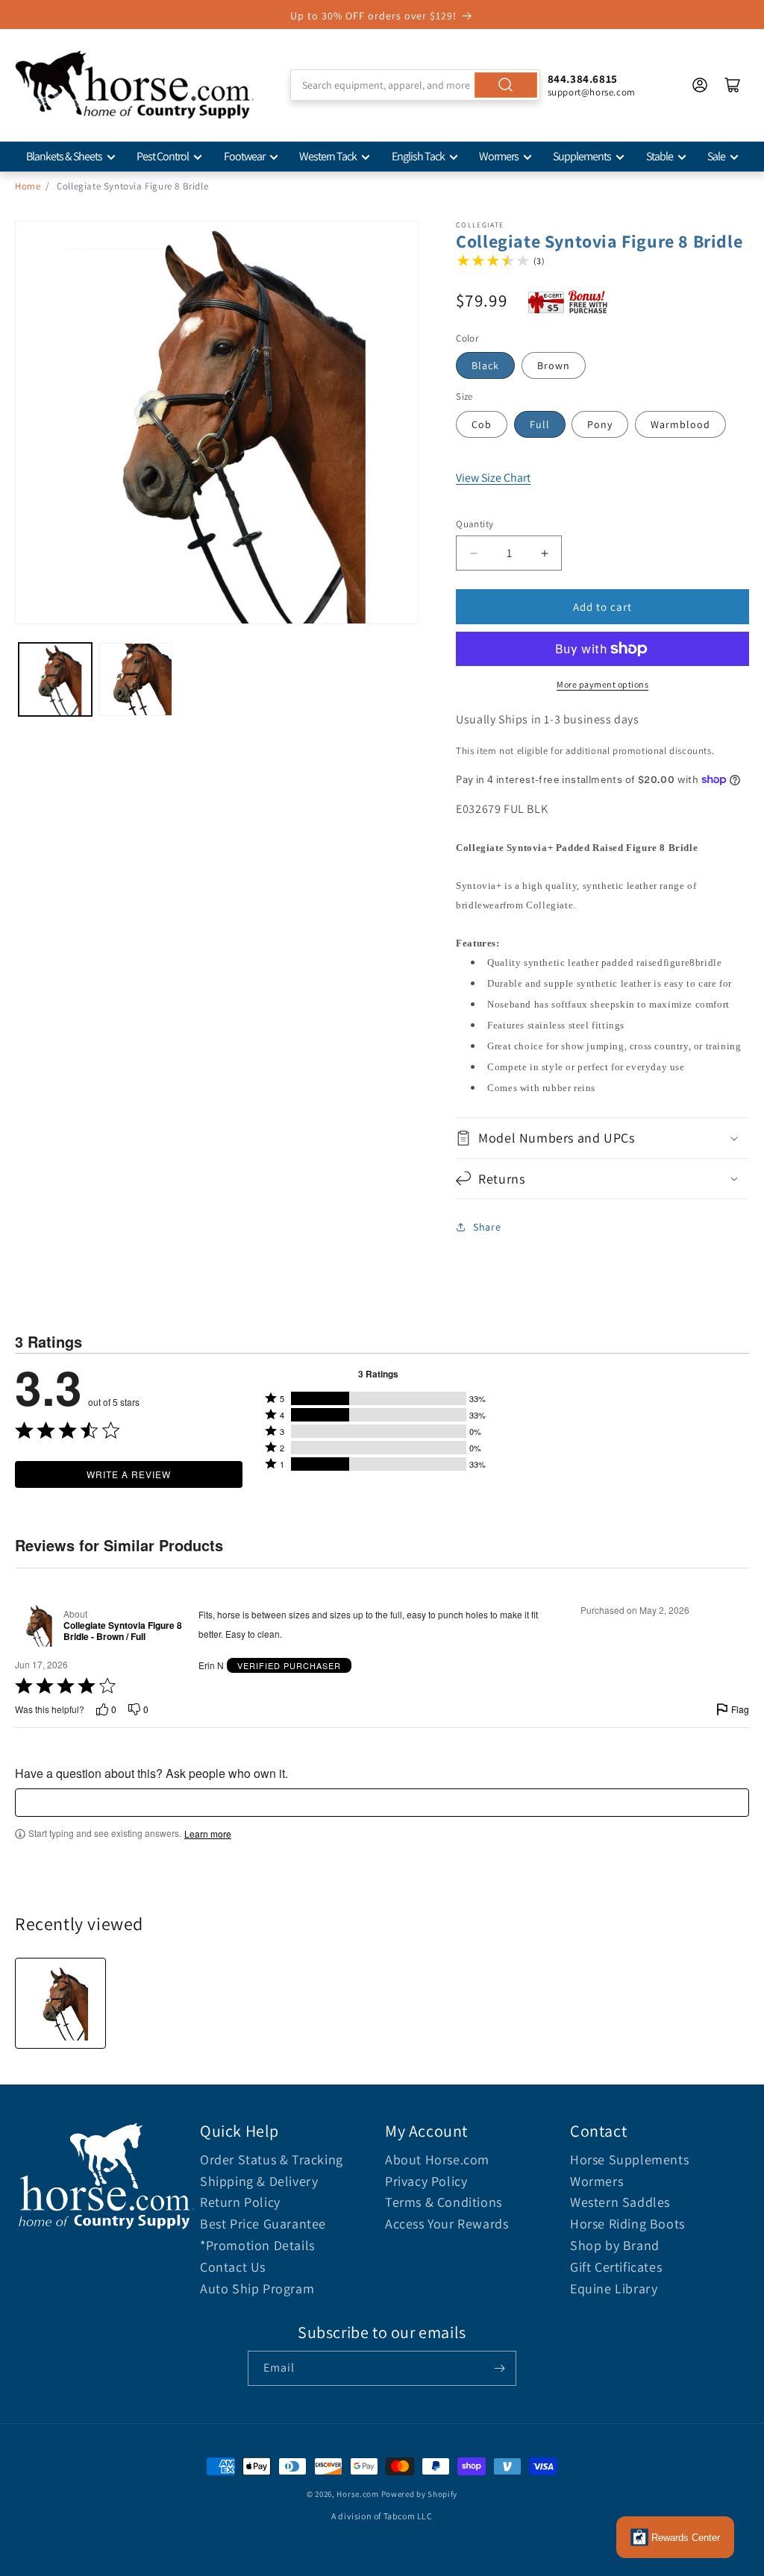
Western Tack (328, 156)
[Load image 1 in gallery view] (55, 679)
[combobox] (415, 85)
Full (540, 424)
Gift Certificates (616, 2267)
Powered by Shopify (420, 2494)
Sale (716, 156)
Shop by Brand (615, 2245)
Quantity (475, 524)
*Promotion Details (257, 2245)
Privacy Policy (426, 2181)
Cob (482, 424)
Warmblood (680, 424)
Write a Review (129, 1474)
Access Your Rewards (447, 2224)
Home (28, 186)
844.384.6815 (583, 79)
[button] (602, 1138)
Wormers (499, 156)
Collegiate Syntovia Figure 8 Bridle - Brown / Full (123, 1631)
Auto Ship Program (257, 2288)
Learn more (208, 1834)
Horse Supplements (629, 2159)
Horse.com (357, 2494)
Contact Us (233, 2267)
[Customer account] (700, 85)
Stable (660, 156)
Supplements (582, 156)
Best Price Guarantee (263, 2224)
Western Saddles (620, 2202)
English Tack (418, 156)
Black (485, 365)
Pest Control (163, 156)
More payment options (602, 684)
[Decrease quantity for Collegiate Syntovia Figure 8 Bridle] (473, 553)
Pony (600, 424)
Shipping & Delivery (259, 2181)
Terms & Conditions (444, 2202)
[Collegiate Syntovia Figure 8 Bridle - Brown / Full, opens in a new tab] (36, 1625)
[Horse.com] (134, 85)
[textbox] (382, 1803)
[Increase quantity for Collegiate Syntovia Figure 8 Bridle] (544, 553)
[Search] (506, 85)
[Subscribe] (499, 2368)
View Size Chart (493, 478)
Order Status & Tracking (272, 2159)
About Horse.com (437, 2159)
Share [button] (487, 1227)
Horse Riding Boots (627, 2224)
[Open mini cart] (733, 85)
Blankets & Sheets (64, 156)
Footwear (244, 156)
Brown (554, 365)
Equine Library (614, 2288)
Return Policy (240, 2202)
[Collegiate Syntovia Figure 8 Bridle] (60, 2003)
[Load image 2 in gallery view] (136, 679)
